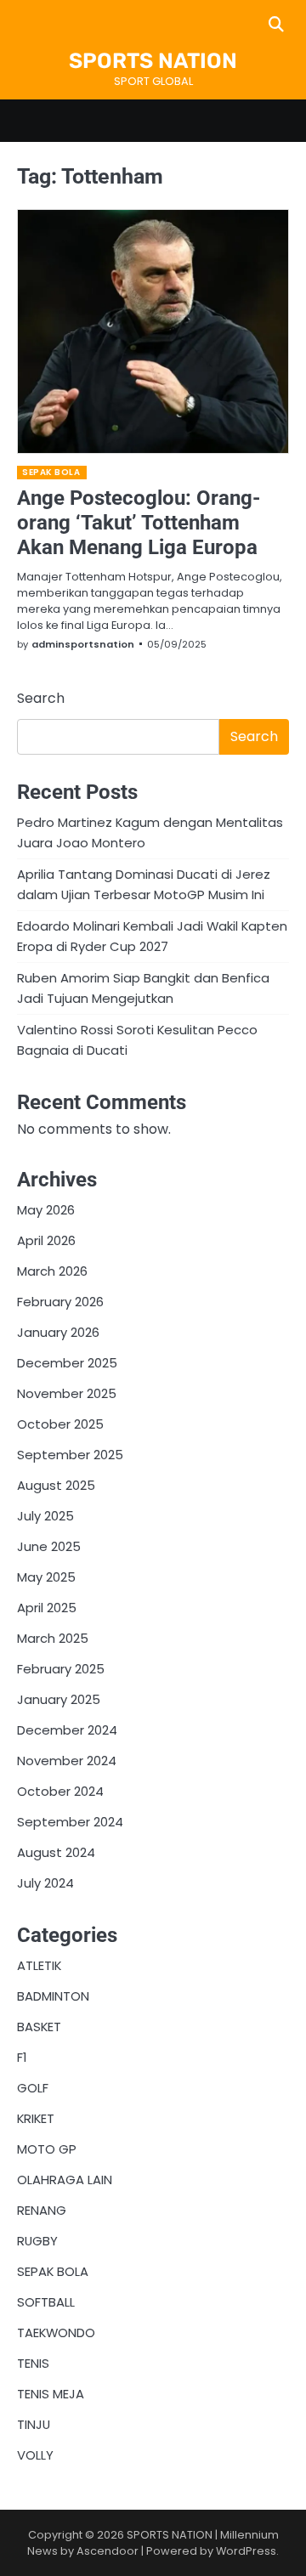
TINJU (34, 2424)
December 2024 (67, 1730)
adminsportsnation (83, 644)
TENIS (33, 2363)
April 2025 (47, 1608)
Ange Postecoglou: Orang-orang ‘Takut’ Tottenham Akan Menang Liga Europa (139, 523)
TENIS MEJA (51, 2394)
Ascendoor (108, 2551)
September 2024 (70, 1822)
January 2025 (59, 1699)
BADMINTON (53, 1996)
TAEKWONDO (56, 2333)
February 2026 (60, 1302)
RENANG (42, 2210)
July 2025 (45, 1516)
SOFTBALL (46, 2302)
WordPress (246, 2551)
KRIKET (36, 2118)
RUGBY (37, 2241)
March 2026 (52, 1271)
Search (41, 698)
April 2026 (46, 1240)
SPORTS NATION (153, 61)
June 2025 (49, 1546)
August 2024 (56, 1852)
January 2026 (58, 1332)
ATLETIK (39, 1965)
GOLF (33, 2088)
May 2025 (46, 1577)
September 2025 (70, 1455)
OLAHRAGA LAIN (65, 2180)
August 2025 (56, 1485)
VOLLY (35, 2455)
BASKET (39, 2027)
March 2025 (53, 1638)
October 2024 (60, 1791)
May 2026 (46, 1210)
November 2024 (67, 1761)
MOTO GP (47, 2149)
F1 (22, 2057)
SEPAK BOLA (51, 472)
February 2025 (61, 1669)
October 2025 (60, 1424)
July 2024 (45, 1883)
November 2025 (67, 1393)
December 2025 (67, 1363)
